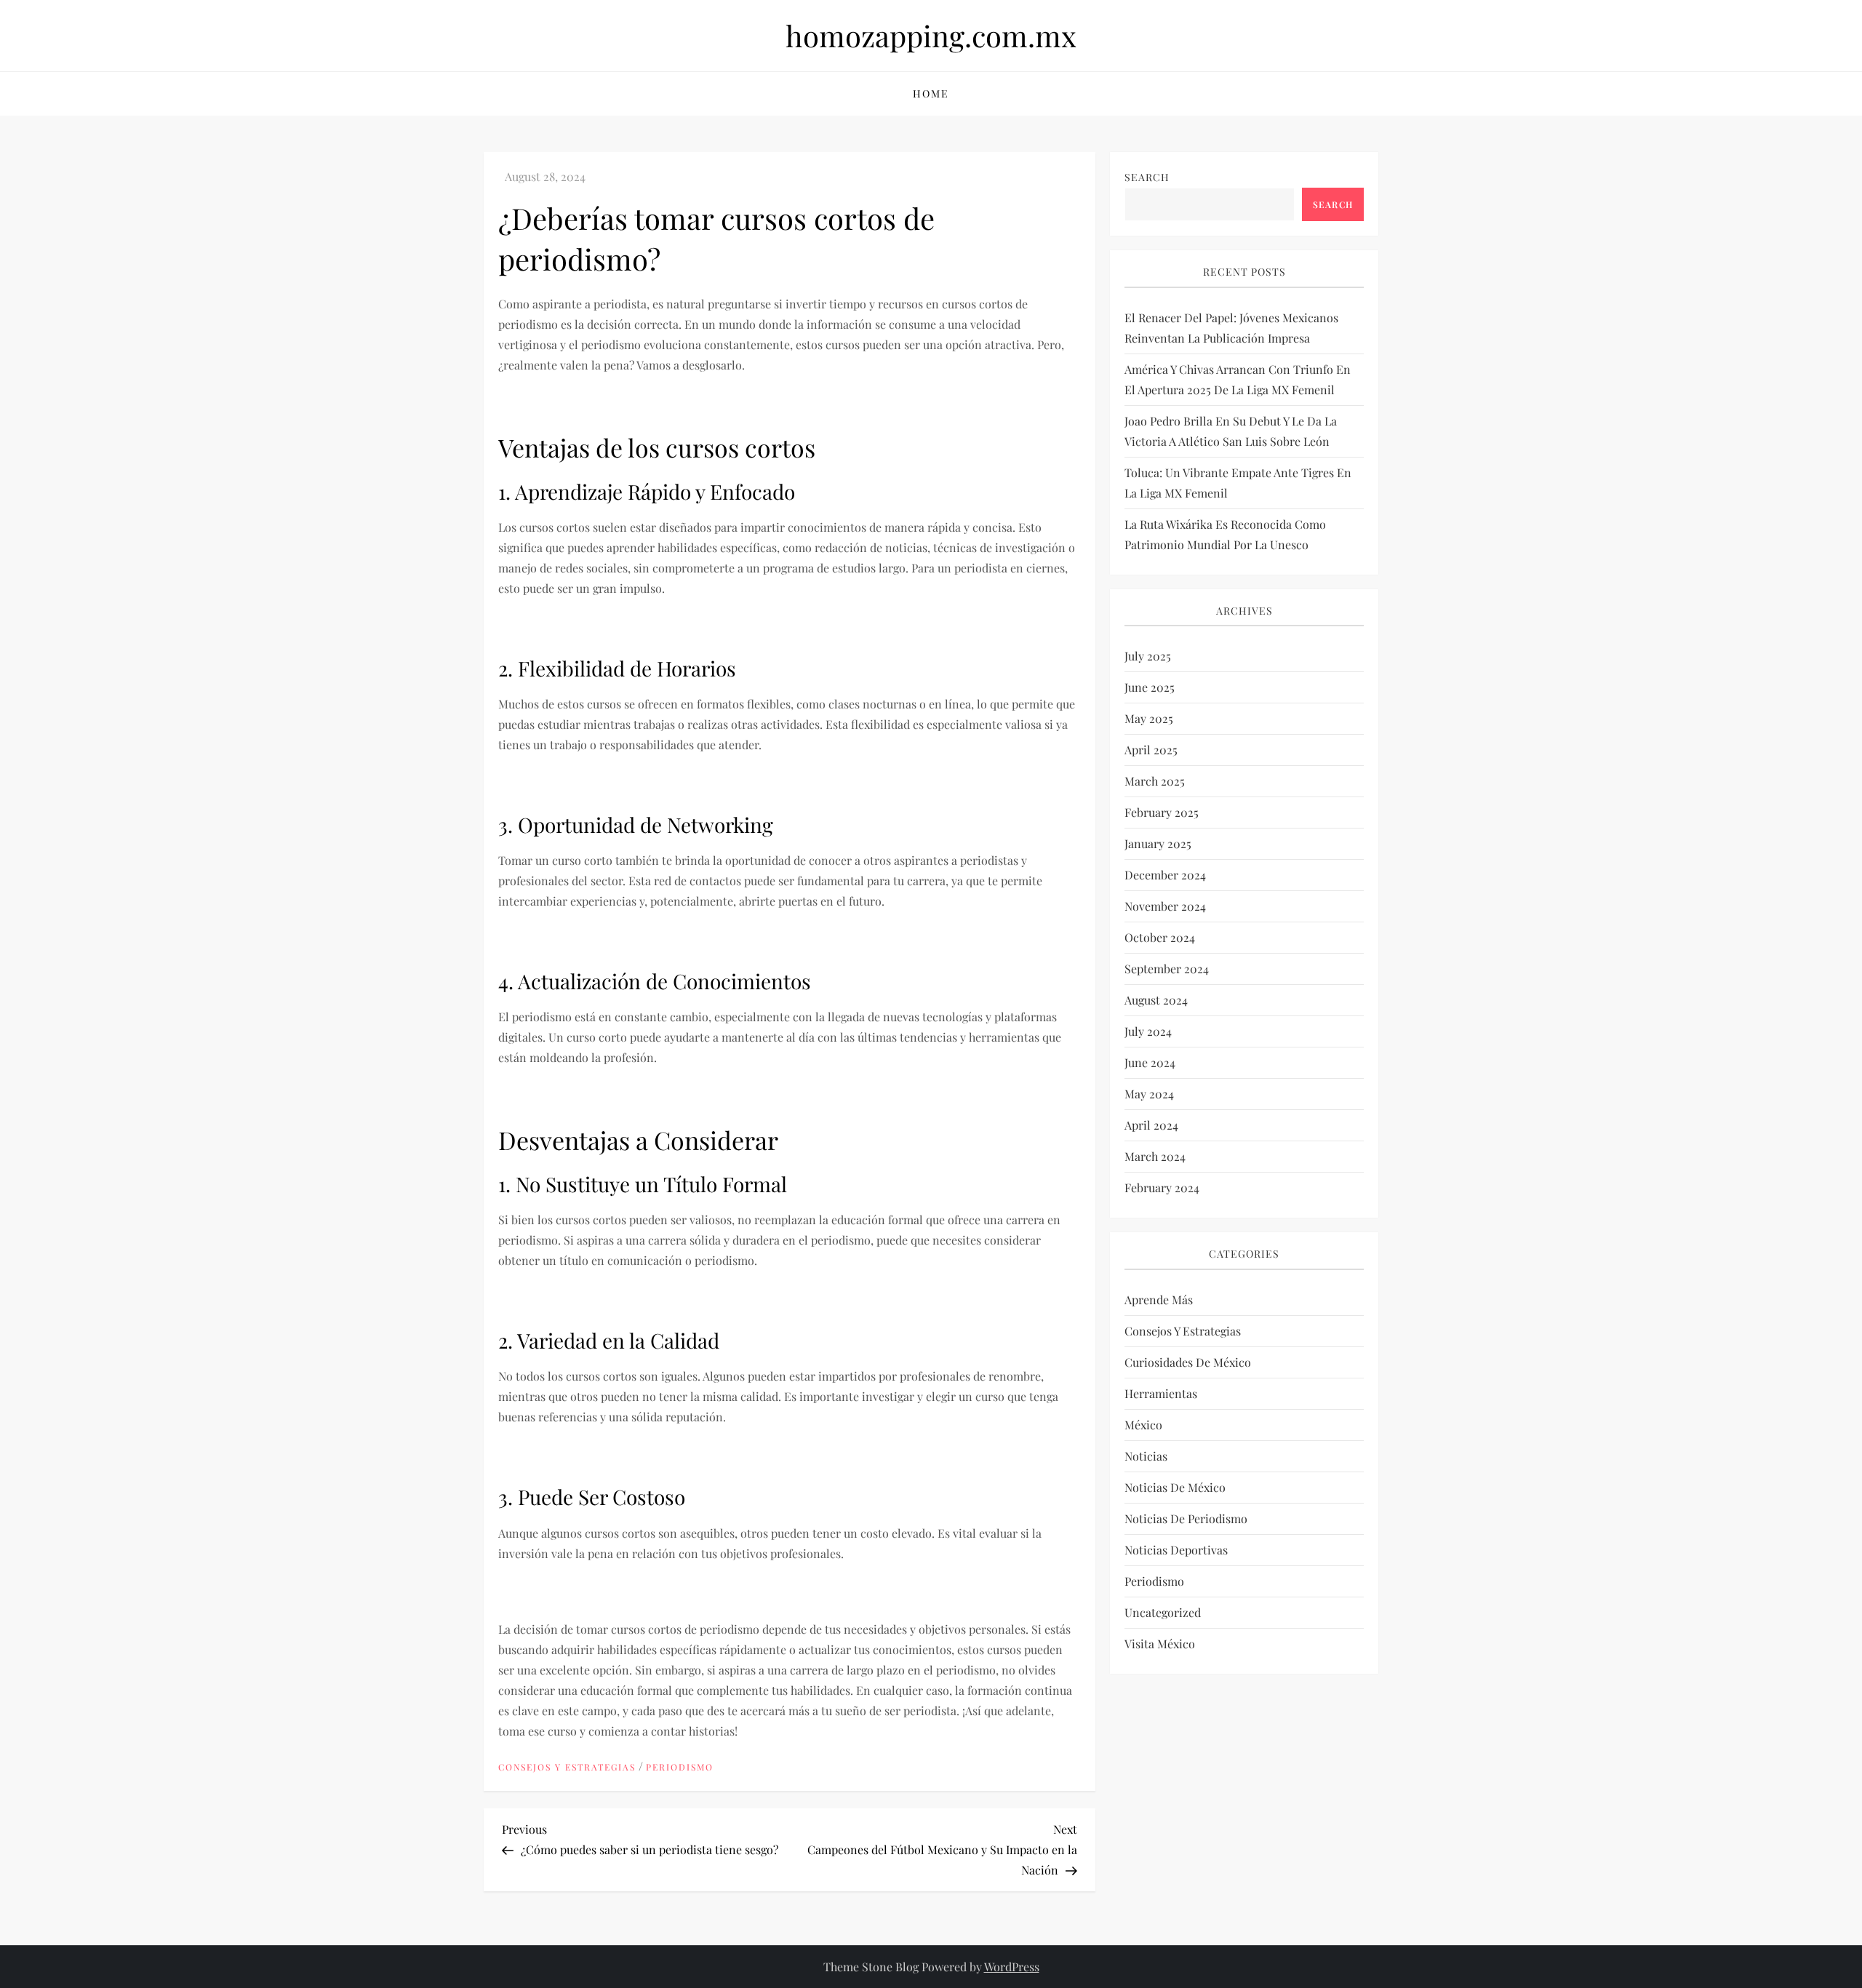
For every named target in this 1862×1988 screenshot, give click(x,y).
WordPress (1012, 1967)
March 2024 (1155, 1156)
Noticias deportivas (1176, 1550)
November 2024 (1165, 906)
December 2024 (1165, 875)
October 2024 (1160, 937)
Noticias (1146, 1456)
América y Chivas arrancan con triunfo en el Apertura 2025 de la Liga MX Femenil (1238, 379)
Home (931, 93)
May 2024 (1149, 1094)
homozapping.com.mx (931, 35)
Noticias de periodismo (1186, 1518)
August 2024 (1156, 1000)
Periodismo (680, 1767)
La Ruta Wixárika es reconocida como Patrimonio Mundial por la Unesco (1225, 534)
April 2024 (1151, 1125)
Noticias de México (1175, 1487)
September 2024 (1167, 969)
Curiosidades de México (1188, 1362)
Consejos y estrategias (567, 1767)
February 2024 (1162, 1187)
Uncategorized (1163, 1612)
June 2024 (1150, 1062)
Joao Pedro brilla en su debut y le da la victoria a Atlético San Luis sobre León (1231, 431)
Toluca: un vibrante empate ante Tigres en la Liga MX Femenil (1238, 483)
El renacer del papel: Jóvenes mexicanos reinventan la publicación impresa (1231, 328)
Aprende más (1159, 1300)
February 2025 (1162, 812)
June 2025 (1150, 687)
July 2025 (1148, 656)
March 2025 (1155, 781)
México (1143, 1425)
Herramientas (1161, 1393)
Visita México (1160, 1644)
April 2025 (1151, 750)
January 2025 (1158, 843)
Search (1147, 177)
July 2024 (1148, 1031)
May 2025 (1149, 718)
